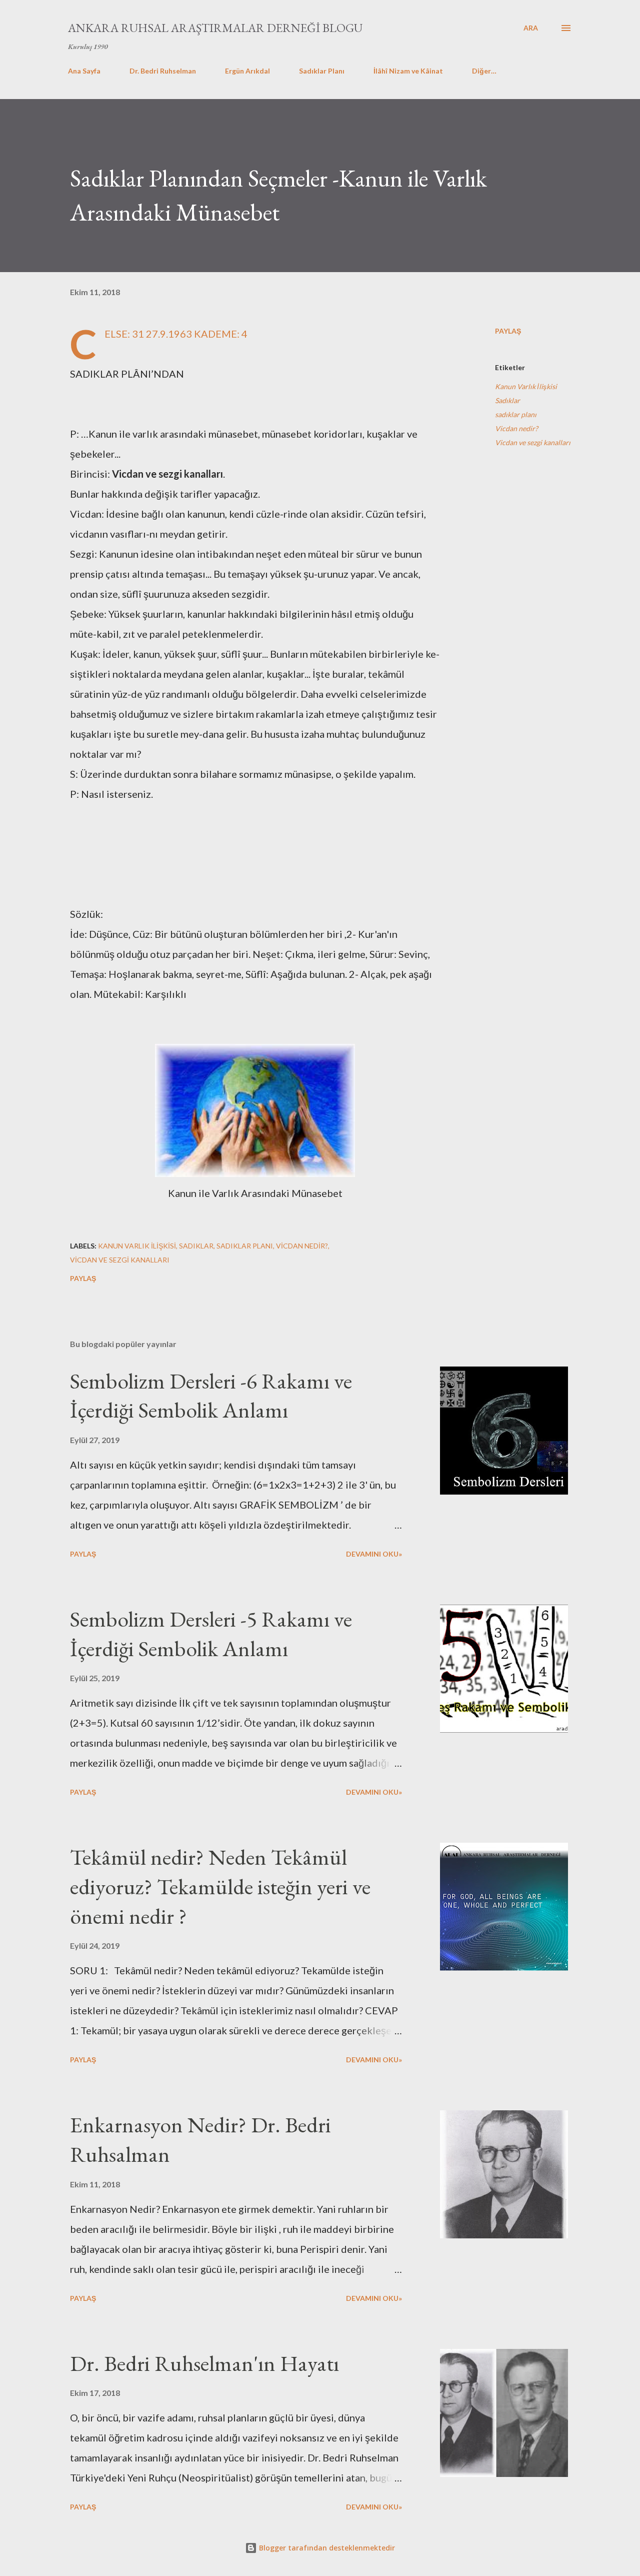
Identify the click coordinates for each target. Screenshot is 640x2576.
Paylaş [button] (508, 331)
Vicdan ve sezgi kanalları (533, 442)
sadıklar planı (516, 414)
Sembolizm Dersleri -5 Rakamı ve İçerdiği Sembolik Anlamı (211, 1634)
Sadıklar (507, 400)
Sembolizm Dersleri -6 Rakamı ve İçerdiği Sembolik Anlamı (211, 1396)
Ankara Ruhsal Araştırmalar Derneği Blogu (215, 28)
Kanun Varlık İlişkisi (526, 386)
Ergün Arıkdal (247, 71)
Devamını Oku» (374, 1554)
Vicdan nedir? (516, 428)
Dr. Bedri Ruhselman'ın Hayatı (204, 2363)
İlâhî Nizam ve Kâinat (408, 71)
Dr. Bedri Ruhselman (163, 71)
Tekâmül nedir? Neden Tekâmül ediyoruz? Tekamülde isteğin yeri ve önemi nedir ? (220, 1886)
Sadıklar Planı (322, 71)
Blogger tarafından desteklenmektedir (326, 2548)
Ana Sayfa (84, 71)
